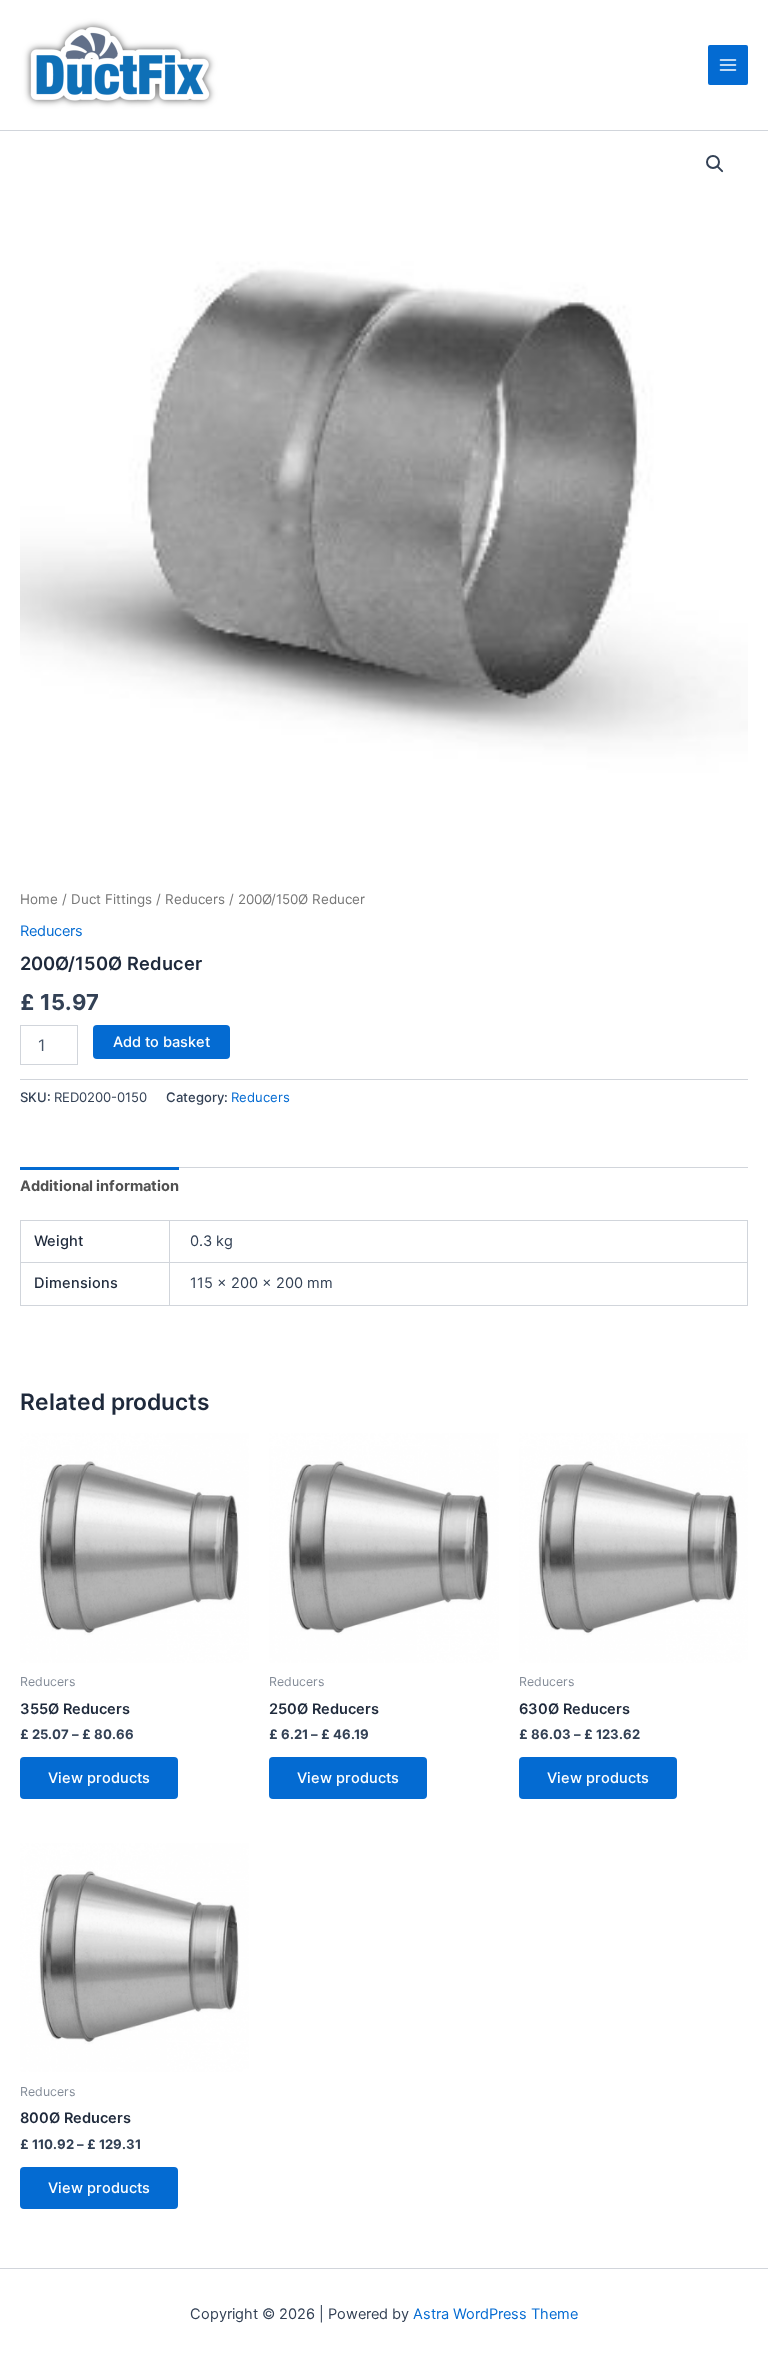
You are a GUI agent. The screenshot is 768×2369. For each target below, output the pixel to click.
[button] (715, 164)
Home (39, 899)
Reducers (195, 899)
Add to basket (161, 1042)
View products (99, 1778)
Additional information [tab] (99, 1186)
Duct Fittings (111, 899)
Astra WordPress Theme (495, 2314)
